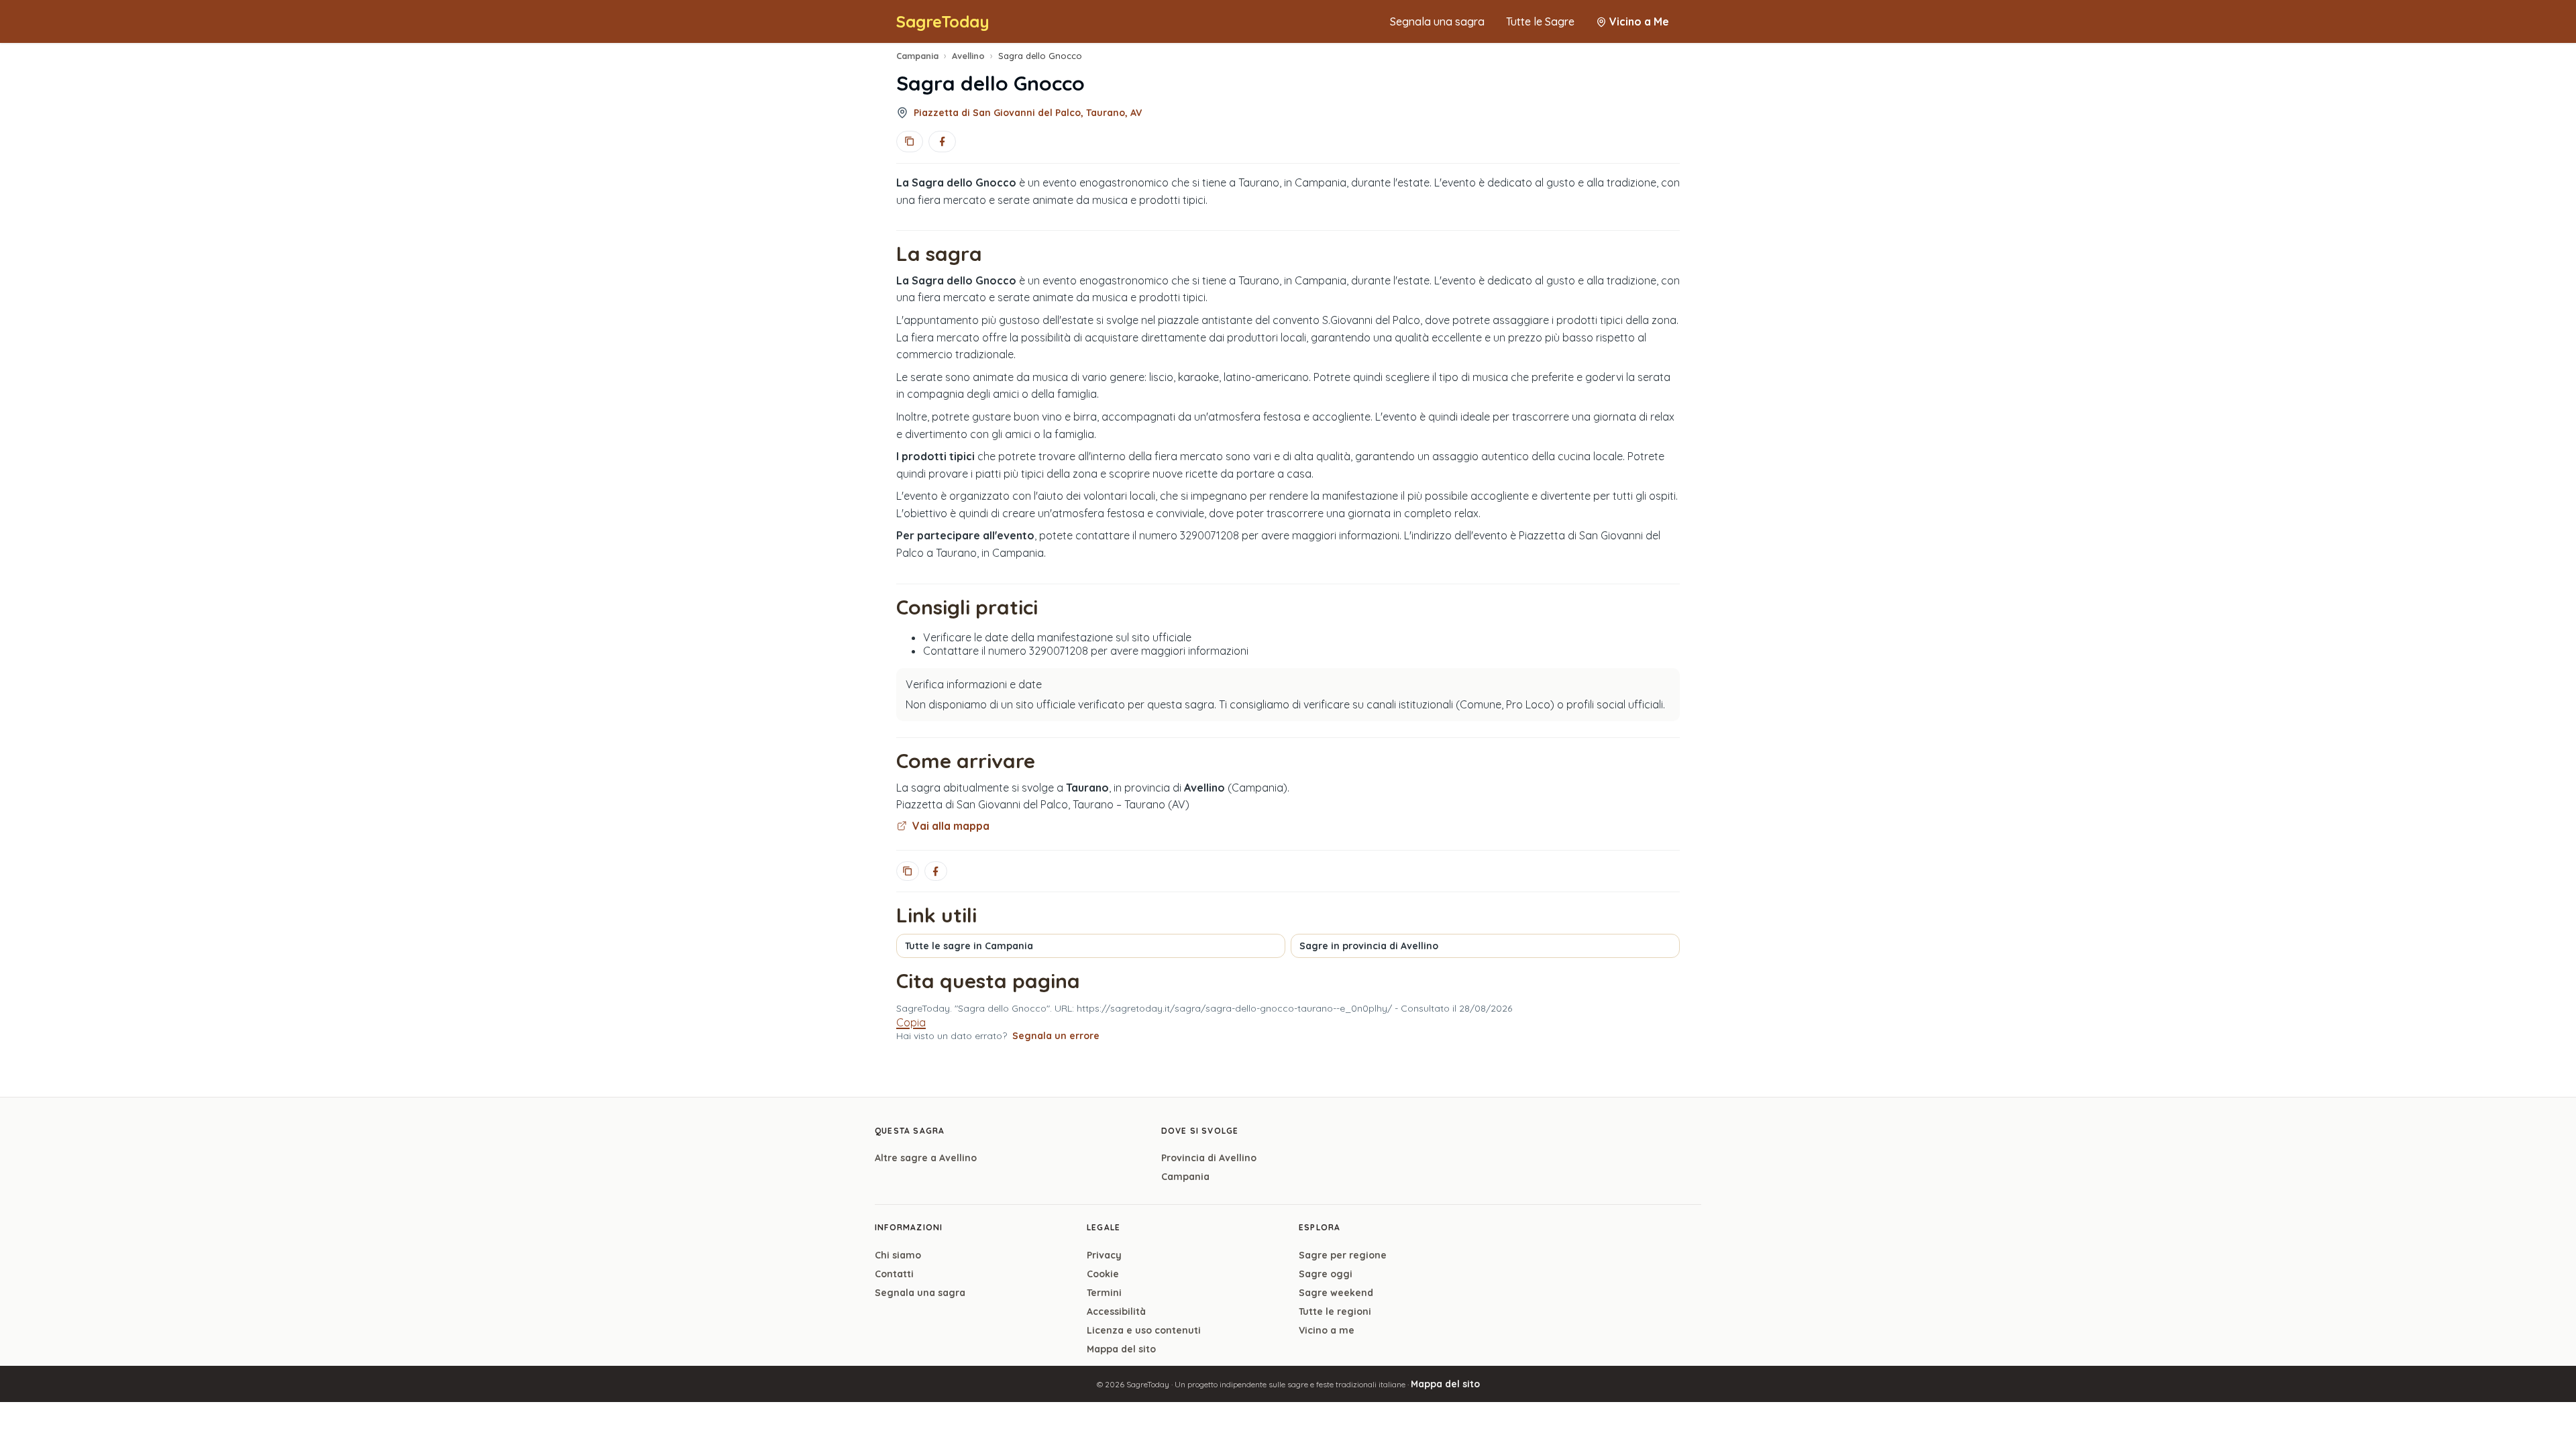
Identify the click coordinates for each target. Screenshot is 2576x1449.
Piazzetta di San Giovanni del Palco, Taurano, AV (1028, 113)
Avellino (968, 56)
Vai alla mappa (951, 826)
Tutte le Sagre (1540, 21)
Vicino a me (1327, 1330)
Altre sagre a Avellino (926, 1158)
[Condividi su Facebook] (942, 142)
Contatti (894, 1274)
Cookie (1103, 1274)
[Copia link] (910, 142)
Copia (911, 1022)
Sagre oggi (1326, 1274)
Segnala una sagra (1437, 21)
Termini (1104, 1293)
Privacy (1104, 1255)
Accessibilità (1116, 1311)
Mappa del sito (1121, 1349)
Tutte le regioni (1335, 1311)
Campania (917, 56)
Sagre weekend (1336, 1293)
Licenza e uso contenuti (1144, 1330)
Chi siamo (898, 1255)
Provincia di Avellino (1209, 1158)
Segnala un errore (1056, 1036)
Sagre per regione (1343, 1255)
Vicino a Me (1639, 21)
